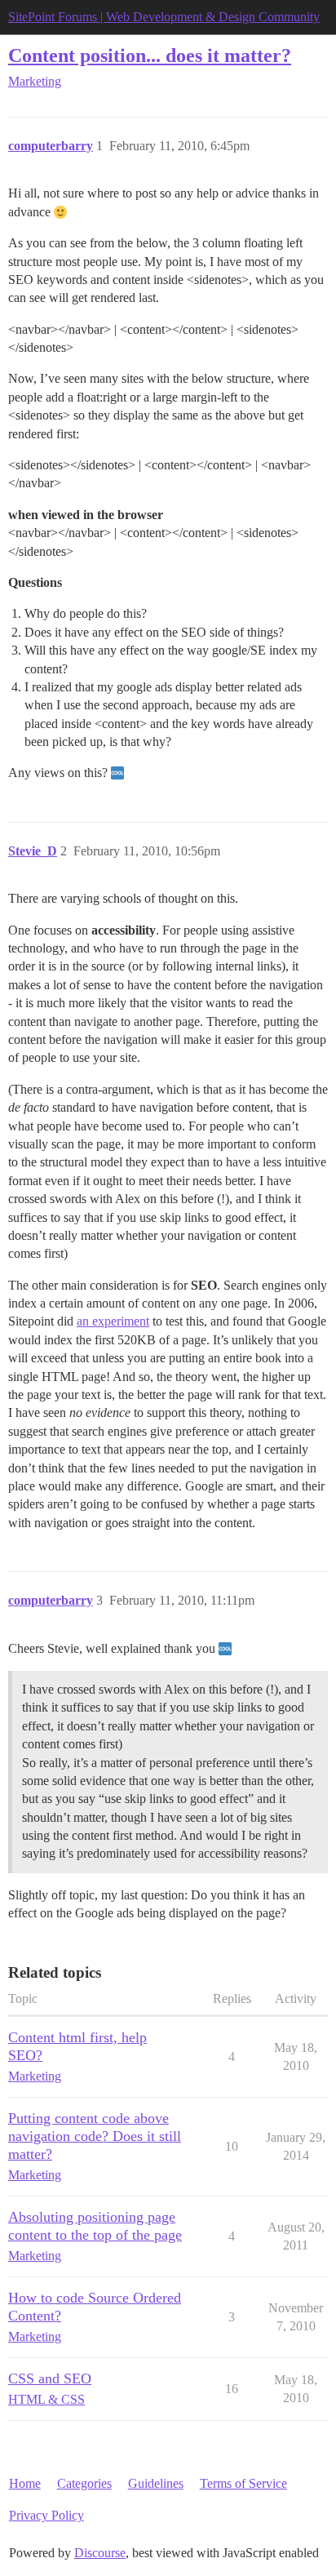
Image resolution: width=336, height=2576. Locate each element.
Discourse (100, 2553)
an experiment (113, 1321)
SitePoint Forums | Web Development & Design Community (164, 17)
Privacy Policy (46, 2515)
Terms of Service (243, 2483)
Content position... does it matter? (150, 55)
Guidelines (156, 2483)
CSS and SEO (50, 2378)
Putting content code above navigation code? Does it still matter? (95, 2136)
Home (25, 2483)
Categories (84, 2483)
